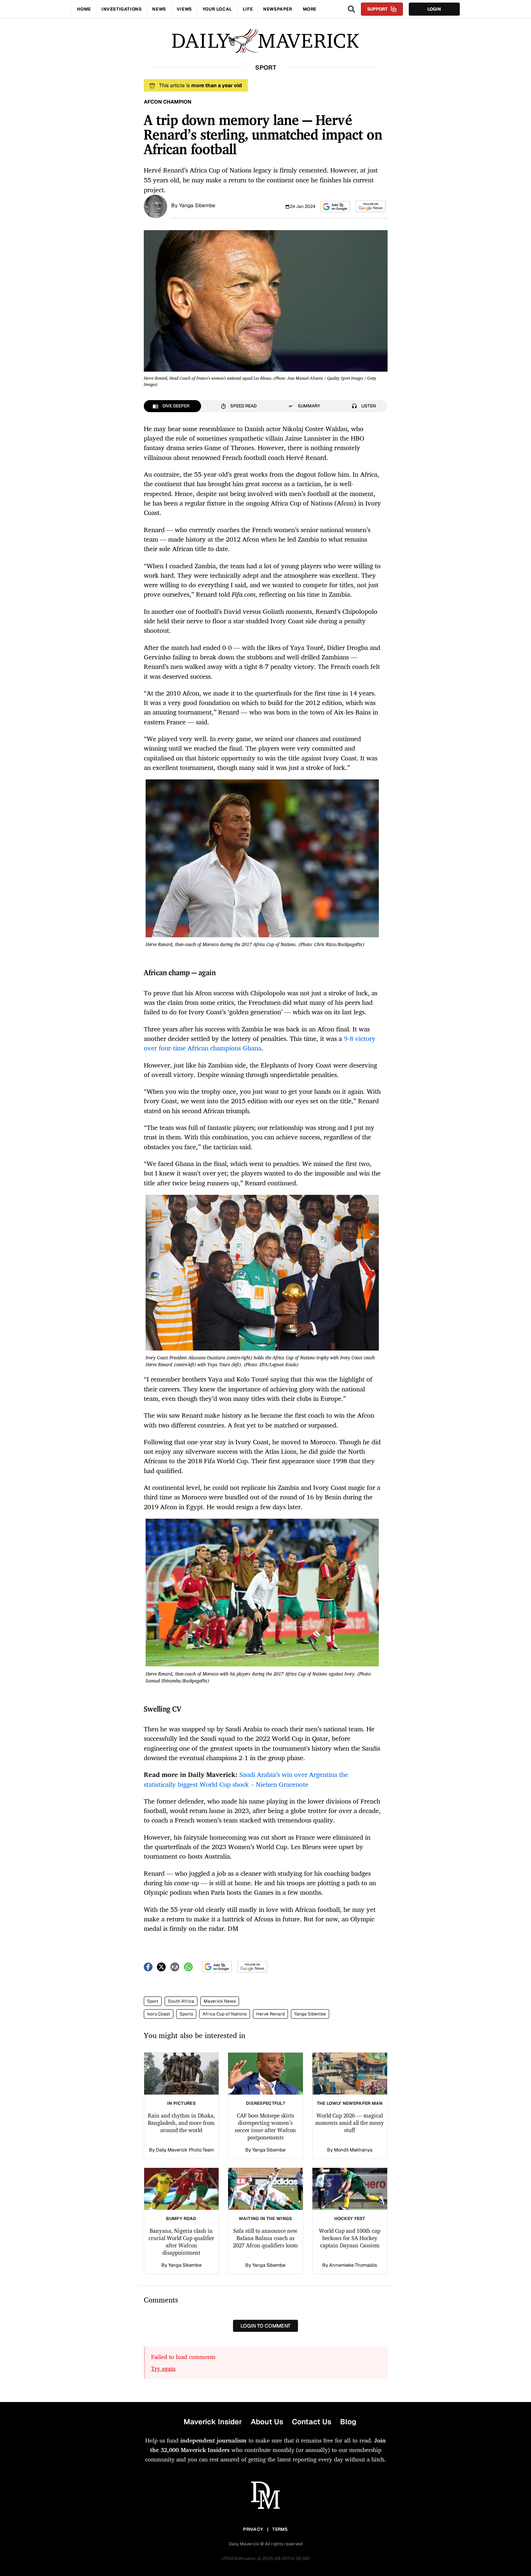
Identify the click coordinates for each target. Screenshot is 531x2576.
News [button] (159, 9)
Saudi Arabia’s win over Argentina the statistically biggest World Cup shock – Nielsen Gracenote (246, 1779)
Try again (163, 2368)
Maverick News (220, 2001)
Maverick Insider (213, 2422)
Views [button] (184, 9)
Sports (186, 2014)
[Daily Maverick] (265, 41)
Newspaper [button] (278, 9)
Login (434, 9)
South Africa (181, 2001)
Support (377, 9)
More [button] (310, 9)
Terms (280, 2529)
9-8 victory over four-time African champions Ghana (260, 1043)
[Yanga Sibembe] (155, 206)
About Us (267, 2422)
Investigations (122, 9)
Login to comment (265, 2326)
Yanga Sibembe (197, 205)
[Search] (351, 9)
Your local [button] (217, 9)
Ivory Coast (159, 2014)
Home (84, 9)
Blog (348, 2422)
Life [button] (248, 9)
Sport (153, 2001)
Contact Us (312, 2422)
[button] (335, 207)
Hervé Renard (270, 2014)
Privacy (253, 2529)
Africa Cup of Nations (225, 2014)
